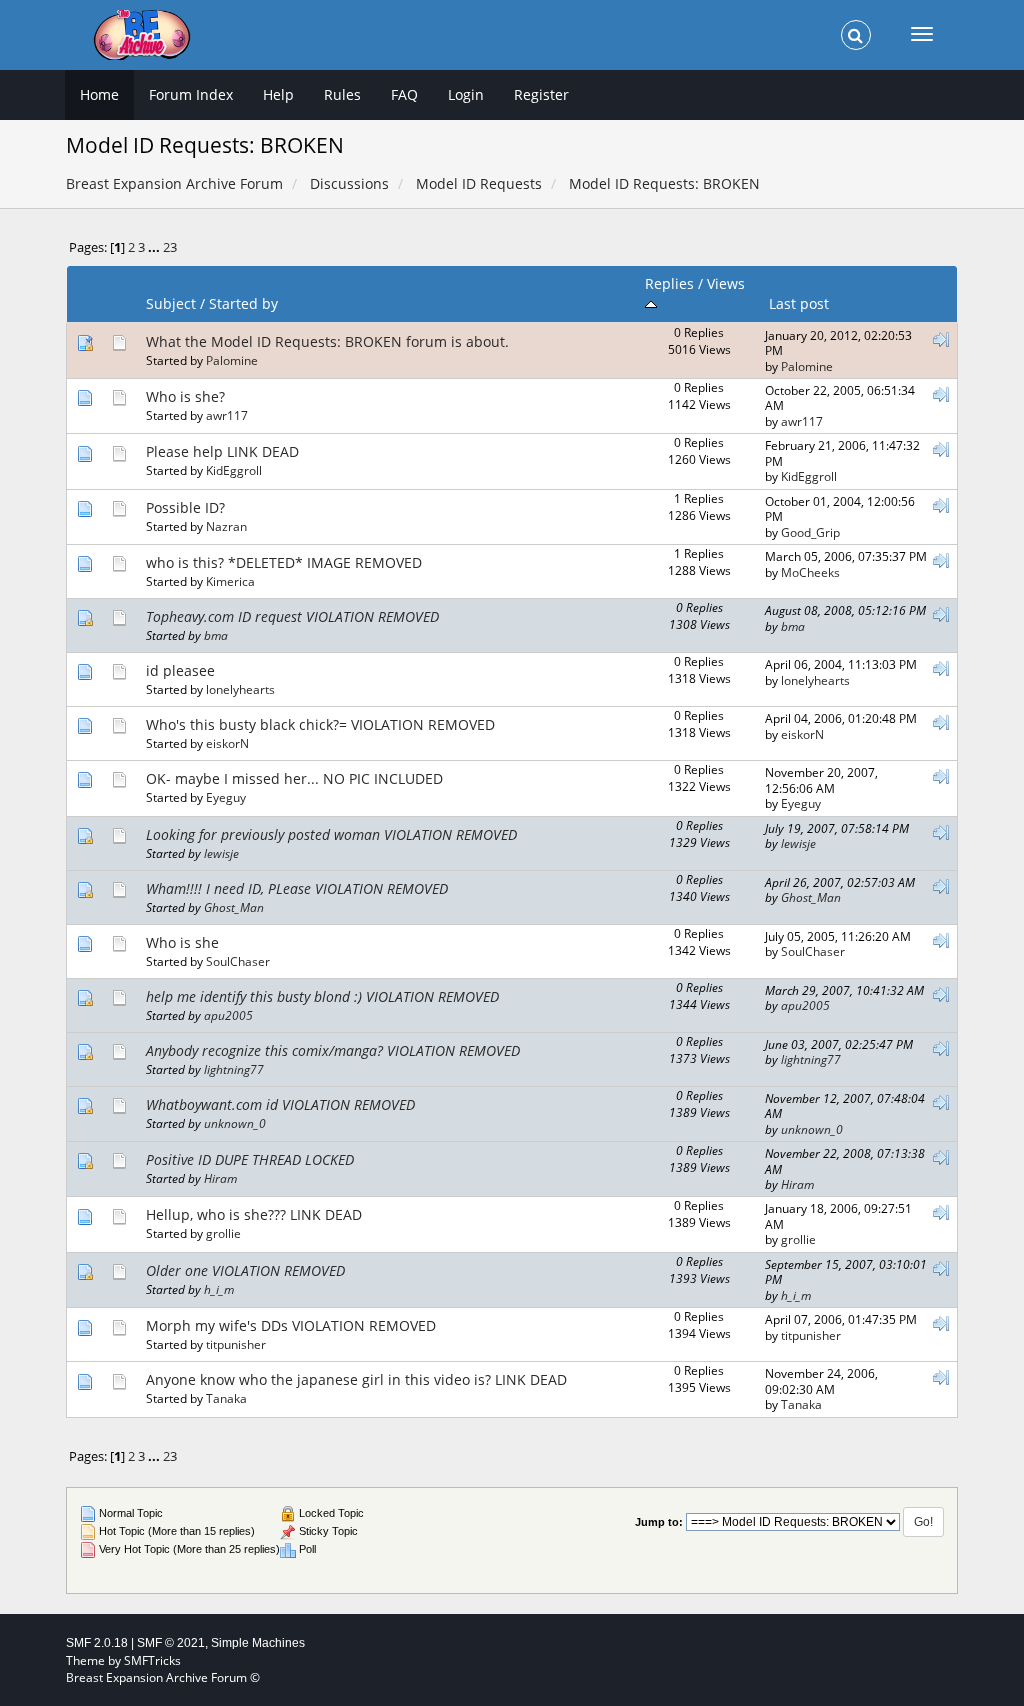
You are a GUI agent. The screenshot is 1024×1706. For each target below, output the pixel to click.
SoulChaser (238, 961)
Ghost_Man (234, 907)
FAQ (404, 94)
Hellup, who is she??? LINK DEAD (254, 1214)
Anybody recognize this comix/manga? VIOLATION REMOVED (333, 1050)
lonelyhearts (240, 689)
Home (99, 94)
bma (216, 635)
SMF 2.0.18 (97, 1643)
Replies (669, 283)
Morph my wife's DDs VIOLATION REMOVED (291, 1325)
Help (278, 94)
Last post (799, 303)
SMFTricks (152, 1660)
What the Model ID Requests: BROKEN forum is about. (327, 341)
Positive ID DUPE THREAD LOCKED (250, 1159)
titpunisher (236, 1344)
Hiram (220, 1178)
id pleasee (180, 670)
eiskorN (227, 743)
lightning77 (234, 1069)
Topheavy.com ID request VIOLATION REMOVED (292, 616)
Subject (171, 303)
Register (541, 94)
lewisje (221, 853)
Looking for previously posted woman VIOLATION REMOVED (331, 834)
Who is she (182, 942)
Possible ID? (185, 507)
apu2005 (228, 1015)
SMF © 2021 (171, 1643)
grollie (223, 1233)
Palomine (232, 360)
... (155, 247)
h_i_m (219, 1289)
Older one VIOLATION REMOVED (245, 1270)
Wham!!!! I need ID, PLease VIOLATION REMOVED (297, 888)
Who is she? (185, 396)
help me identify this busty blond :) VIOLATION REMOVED (322, 996)
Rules (342, 94)
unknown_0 (235, 1123)
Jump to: (659, 1522)
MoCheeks (810, 572)
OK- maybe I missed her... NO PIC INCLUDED (294, 778)
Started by (243, 303)
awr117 (227, 415)
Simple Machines (258, 1643)
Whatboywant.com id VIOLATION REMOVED (280, 1104)
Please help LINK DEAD (222, 451)
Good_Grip (810, 532)
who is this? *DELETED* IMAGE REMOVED (284, 562)
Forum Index (191, 94)
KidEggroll (234, 470)
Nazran (226, 526)
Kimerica (230, 581)
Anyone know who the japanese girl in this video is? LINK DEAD (356, 1379)
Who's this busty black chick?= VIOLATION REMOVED (320, 724)
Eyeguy (226, 797)
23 (170, 247)
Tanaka (226, 1398)
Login (466, 94)
